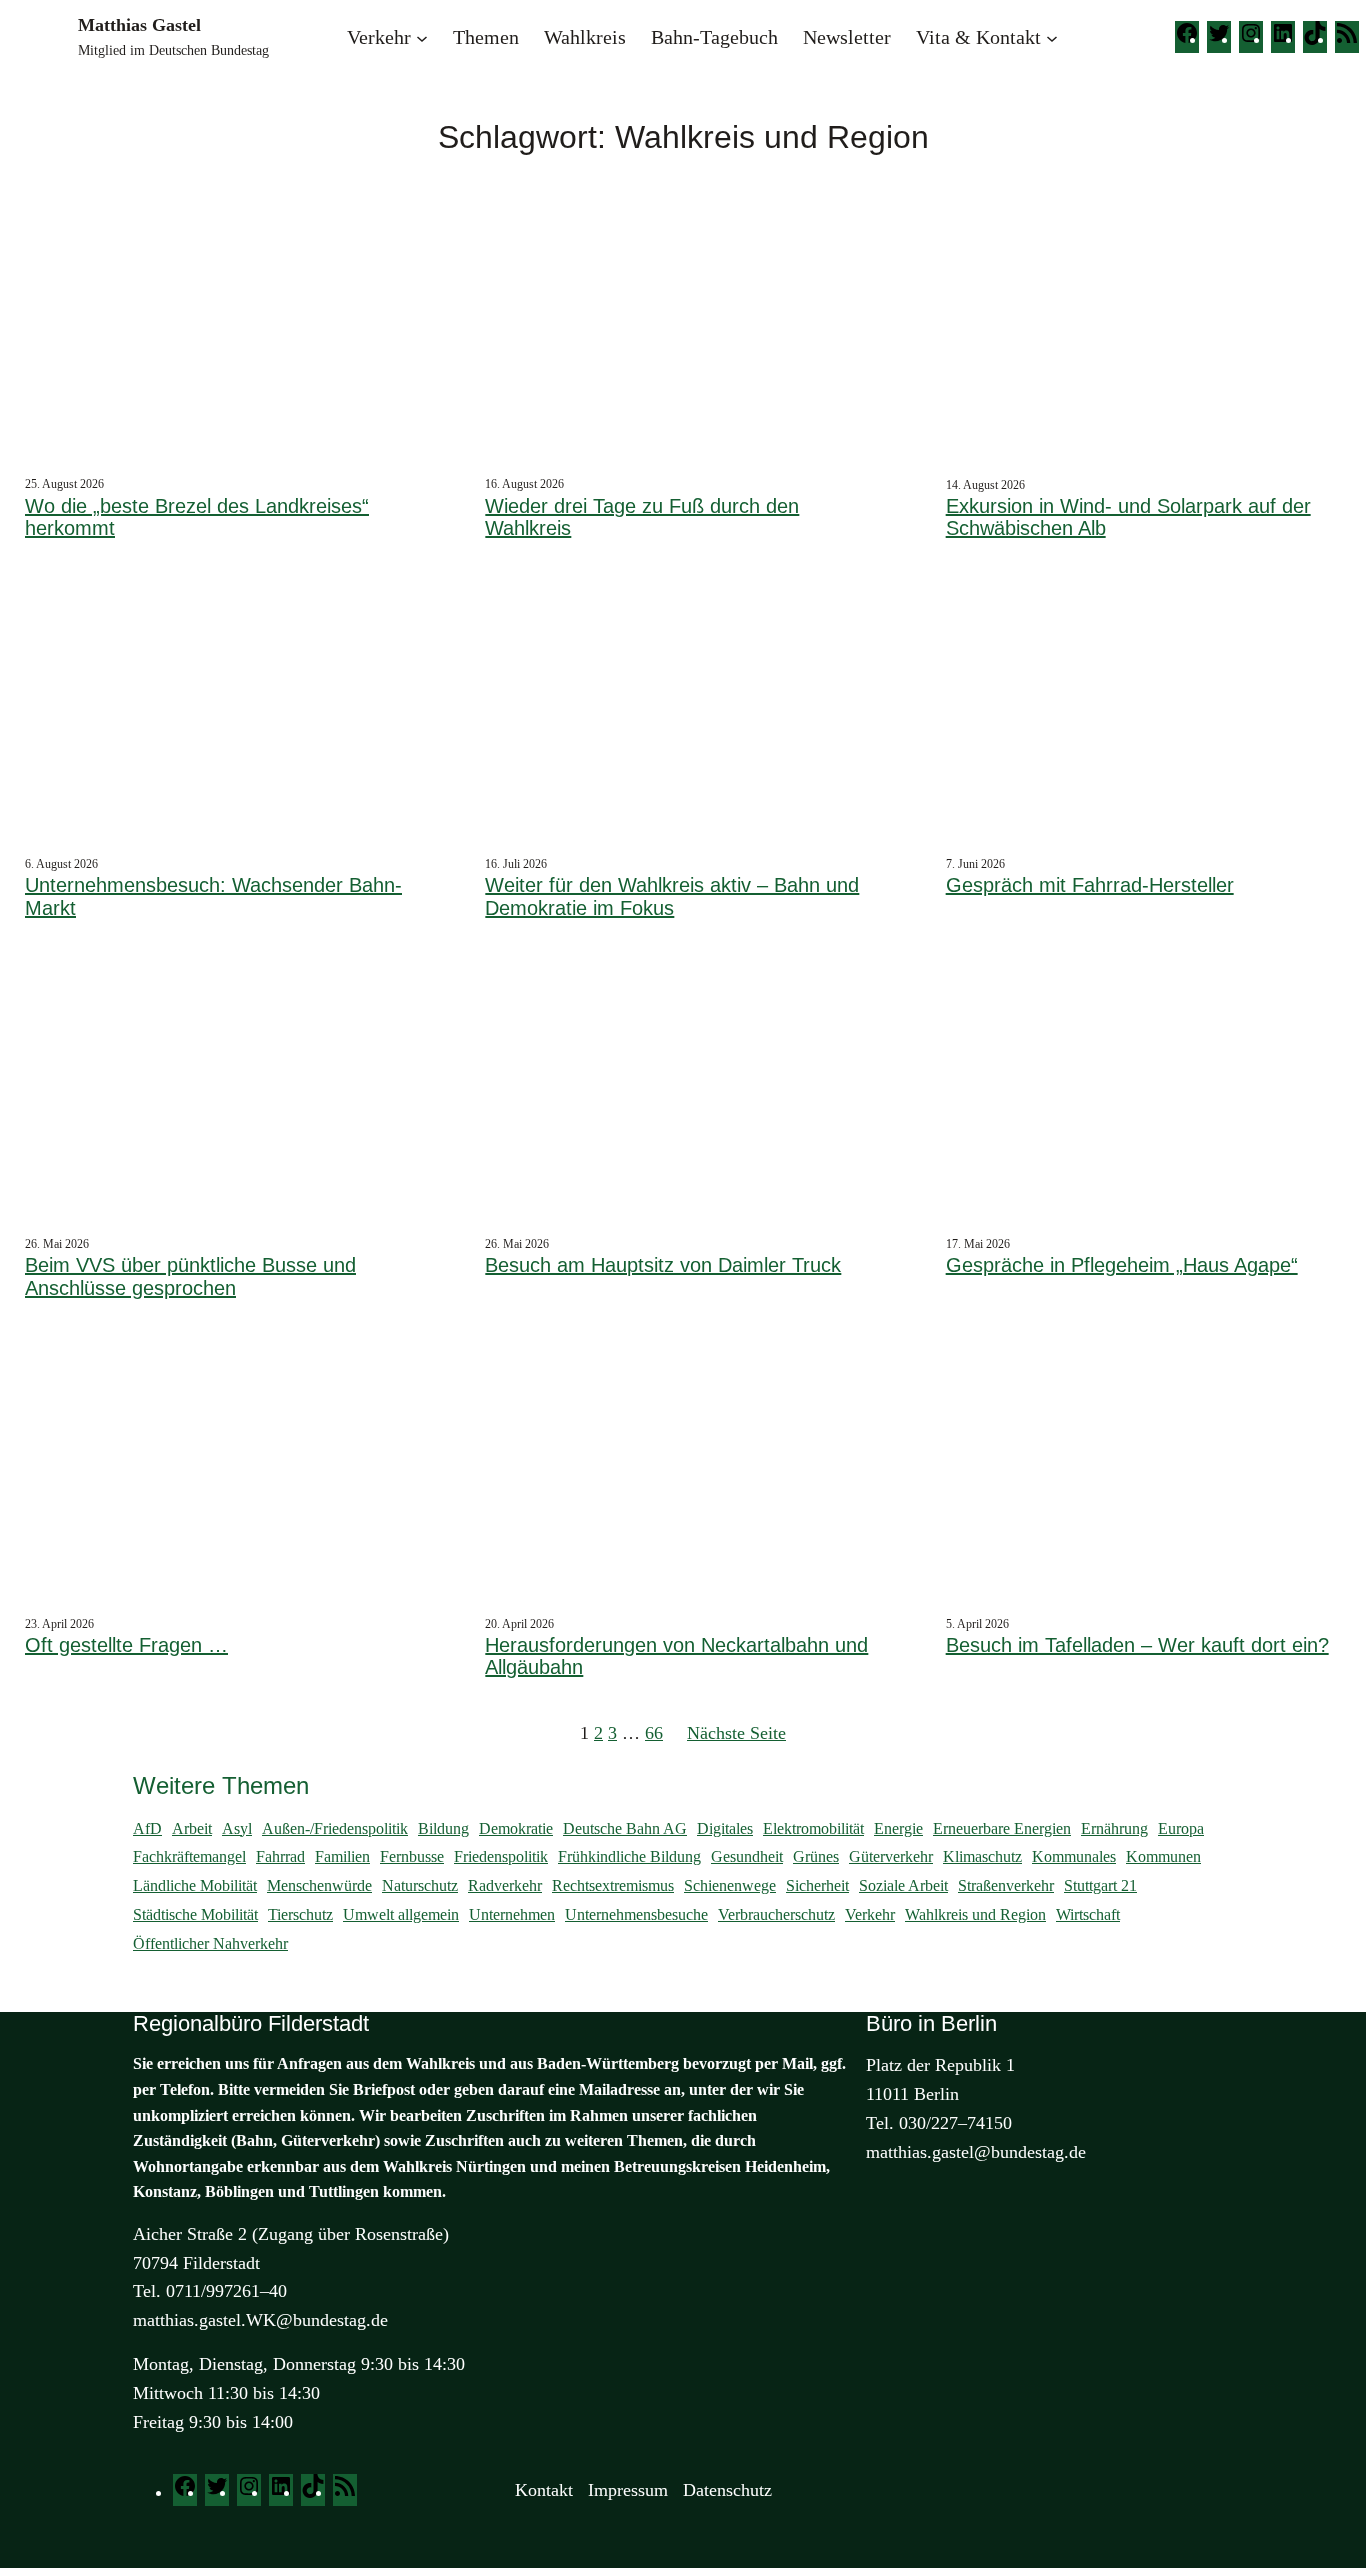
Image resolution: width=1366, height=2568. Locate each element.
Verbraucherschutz (776, 1914)
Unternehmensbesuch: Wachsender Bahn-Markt (213, 896)
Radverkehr (505, 1885)
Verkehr (379, 37)
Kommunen (1163, 1856)
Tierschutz (300, 1914)
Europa (1181, 1828)
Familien (342, 1856)
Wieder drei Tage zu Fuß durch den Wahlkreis (642, 517)
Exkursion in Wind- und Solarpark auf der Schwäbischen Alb (1128, 517)
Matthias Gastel (139, 25)
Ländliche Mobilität (195, 1885)
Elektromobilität (813, 1828)
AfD (147, 1828)
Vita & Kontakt (978, 37)
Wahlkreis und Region (975, 1914)
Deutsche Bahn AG (625, 1828)
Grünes (816, 1856)
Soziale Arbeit (903, 1885)
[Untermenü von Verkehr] (422, 37)
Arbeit (192, 1828)
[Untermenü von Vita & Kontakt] (1052, 37)
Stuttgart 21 (1100, 1885)
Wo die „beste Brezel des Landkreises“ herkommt (197, 517)
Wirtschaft (1088, 1914)
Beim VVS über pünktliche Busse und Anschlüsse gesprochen (190, 1276)
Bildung (443, 1828)
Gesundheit (747, 1856)
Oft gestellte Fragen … (126, 1645)
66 (654, 1733)
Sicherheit (817, 1885)
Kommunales (1074, 1856)
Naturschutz (420, 1885)
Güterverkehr (891, 1856)
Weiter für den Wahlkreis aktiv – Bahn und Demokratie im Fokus (672, 896)
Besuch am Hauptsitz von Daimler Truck (663, 1265)
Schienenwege (730, 1885)
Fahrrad (280, 1856)
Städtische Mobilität (195, 1914)
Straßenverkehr (1006, 1885)
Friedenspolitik (501, 1856)
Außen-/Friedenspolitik (335, 1828)
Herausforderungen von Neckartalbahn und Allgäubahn (676, 1656)
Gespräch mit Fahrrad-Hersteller (1090, 885)
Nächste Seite (736, 1733)
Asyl (237, 1828)
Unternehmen (512, 1914)
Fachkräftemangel (189, 1856)
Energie (898, 1828)
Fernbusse (412, 1856)
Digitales (725, 1828)
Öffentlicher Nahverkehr (210, 1943)
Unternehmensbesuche (636, 1914)
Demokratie (516, 1828)
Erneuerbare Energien (1002, 1828)
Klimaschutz (982, 1856)
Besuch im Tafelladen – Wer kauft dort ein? (1137, 1645)
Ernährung (1114, 1828)
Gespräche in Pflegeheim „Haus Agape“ (1122, 1265)
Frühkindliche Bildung (629, 1856)
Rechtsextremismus (613, 1885)
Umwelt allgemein (401, 1914)
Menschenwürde (319, 1885)
